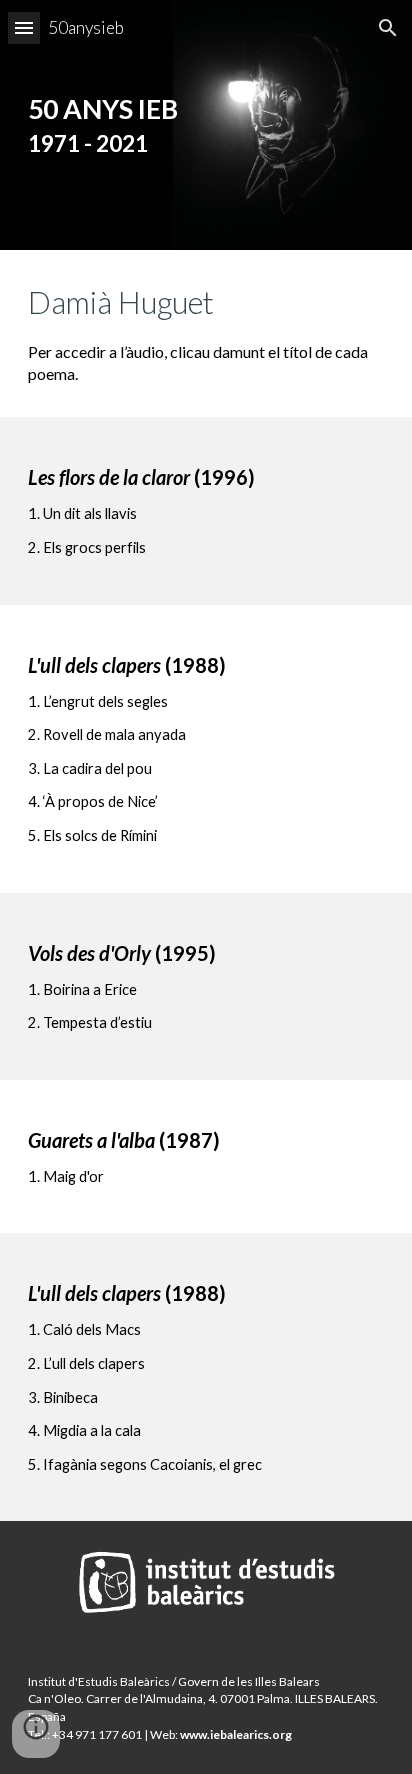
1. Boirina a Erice (82, 989)
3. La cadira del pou (90, 768)
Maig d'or (73, 1176)
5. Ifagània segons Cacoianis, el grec (145, 1464)
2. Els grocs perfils (87, 547)
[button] (24, 27)
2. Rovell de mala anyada (107, 734)
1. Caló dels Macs (84, 1329)
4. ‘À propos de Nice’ (93, 801)
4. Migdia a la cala (84, 1430)
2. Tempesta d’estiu (90, 1022)
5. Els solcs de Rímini (92, 835)
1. (35, 1176)
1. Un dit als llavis (82, 513)
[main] (206, 125)
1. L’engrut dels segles (98, 701)
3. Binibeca (63, 1397)
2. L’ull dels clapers (86, 1363)
